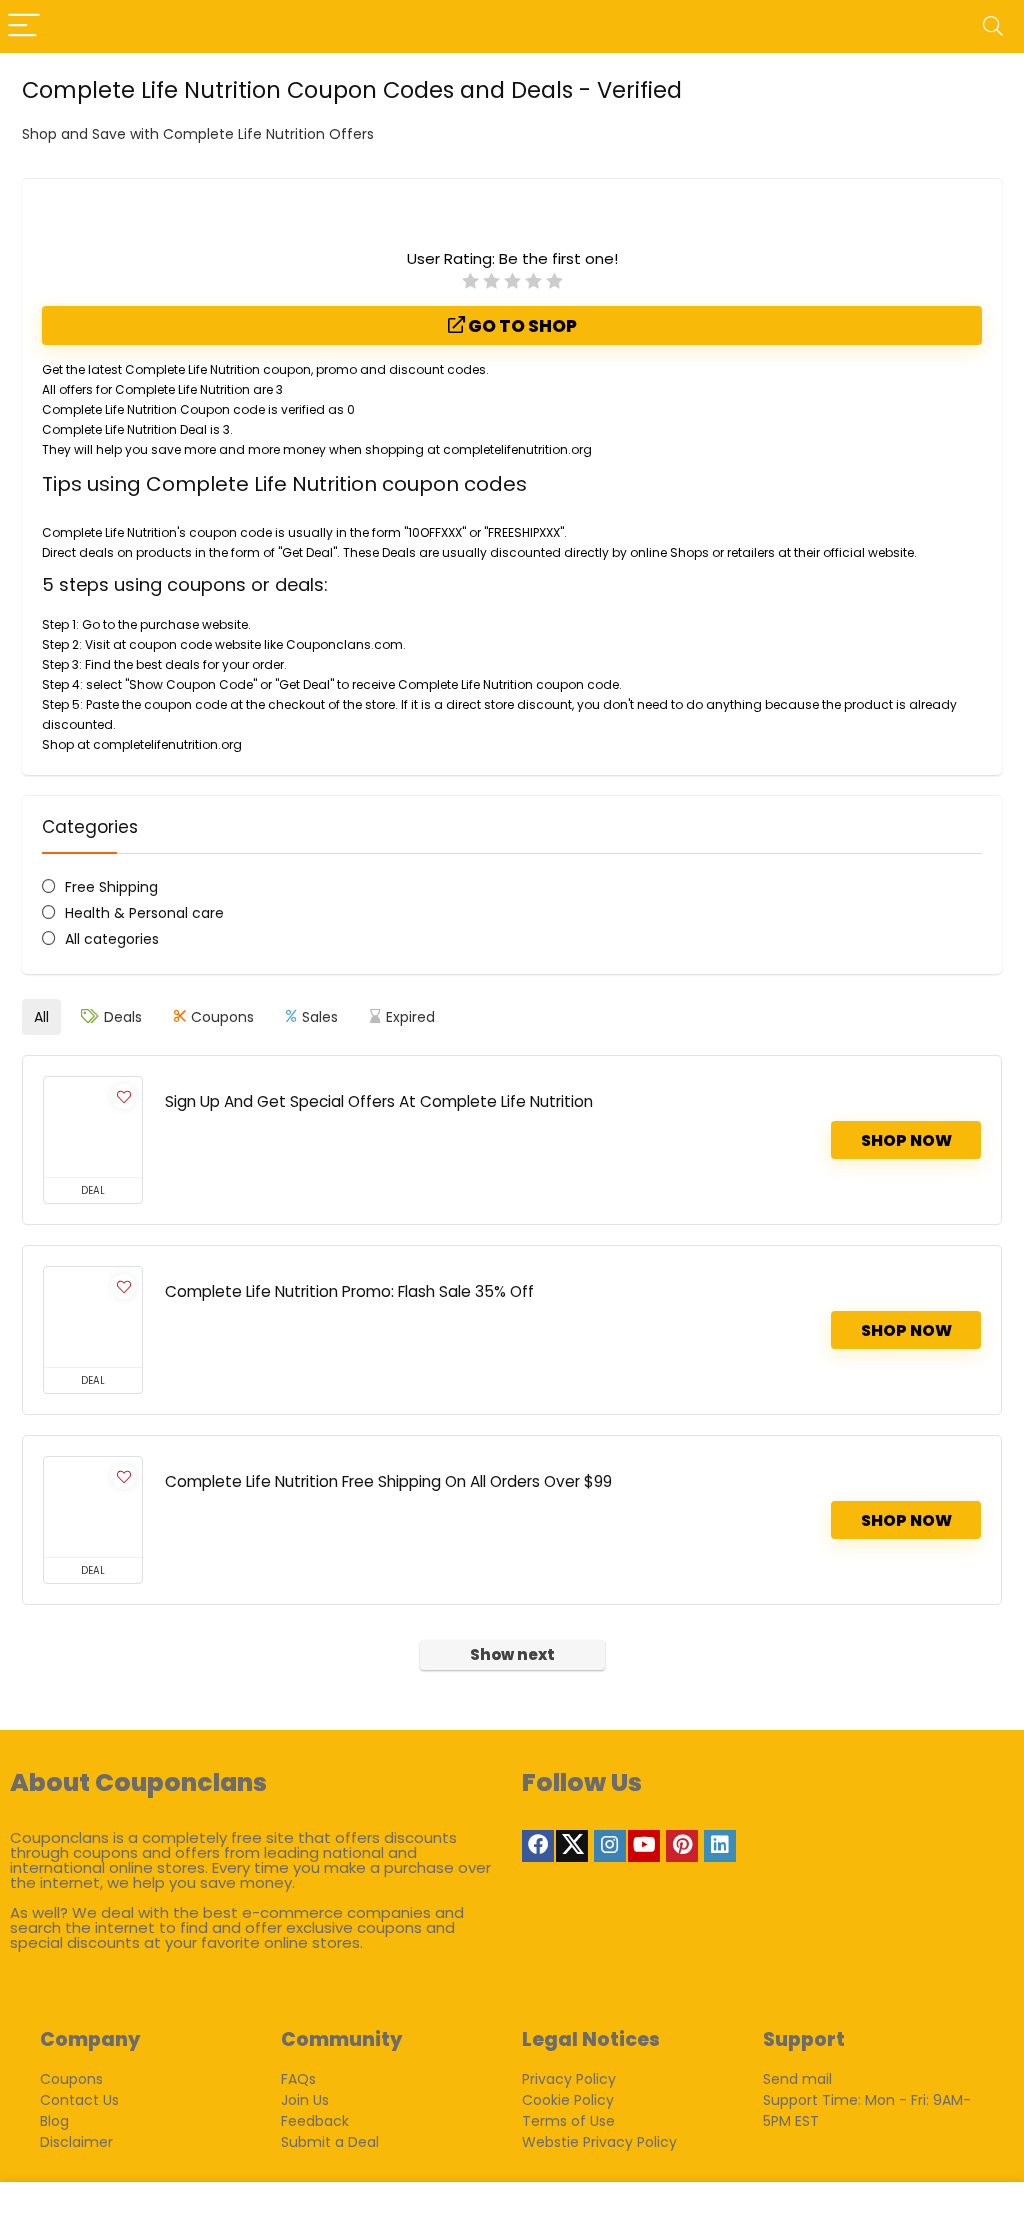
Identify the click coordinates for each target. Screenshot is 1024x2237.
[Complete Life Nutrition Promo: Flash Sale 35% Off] (93, 1317)
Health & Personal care (144, 913)
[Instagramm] (610, 1846)
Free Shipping (111, 887)
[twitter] (572, 1846)
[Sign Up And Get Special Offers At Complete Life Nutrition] (93, 1127)
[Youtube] (644, 1846)
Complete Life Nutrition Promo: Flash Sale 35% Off (349, 1291)
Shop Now (906, 1140)
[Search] (993, 26)
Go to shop (521, 326)
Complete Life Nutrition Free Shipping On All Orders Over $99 (388, 1481)
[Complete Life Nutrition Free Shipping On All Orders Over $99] (93, 1507)
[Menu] (24, 26)
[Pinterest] (682, 1846)
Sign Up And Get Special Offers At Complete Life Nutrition (379, 1101)
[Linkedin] (720, 1846)
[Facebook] (538, 1846)
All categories (112, 939)
